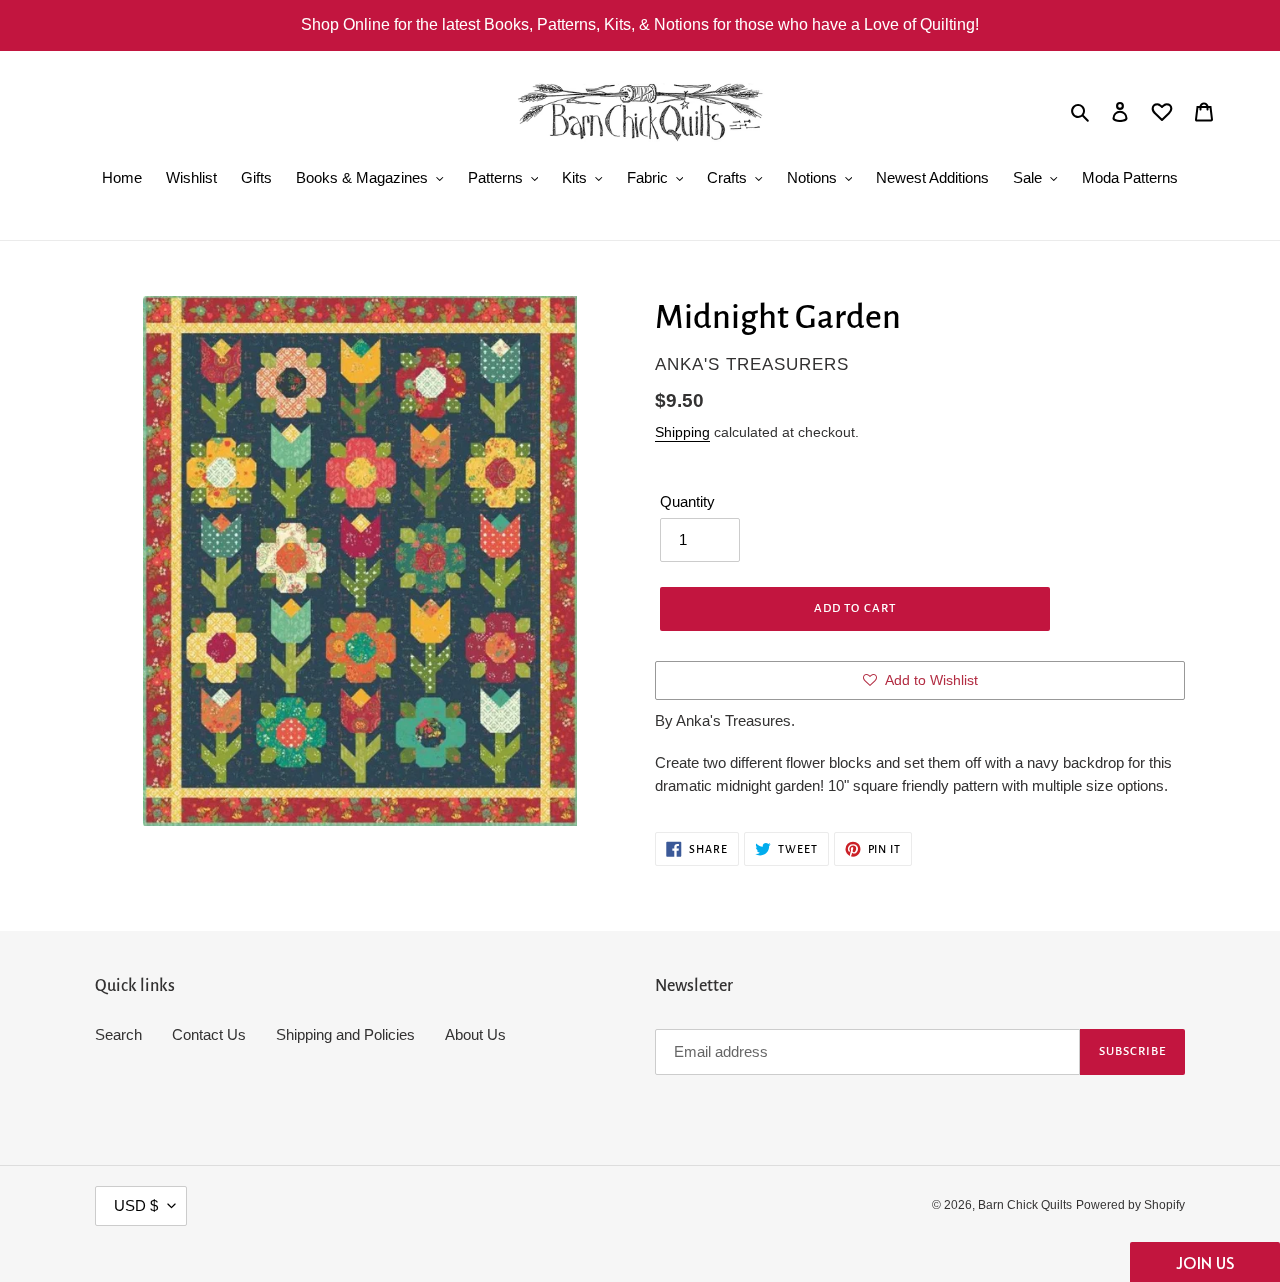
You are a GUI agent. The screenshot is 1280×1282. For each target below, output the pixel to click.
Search (118, 1034)
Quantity (687, 501)
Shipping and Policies (345, 1034)
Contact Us (209, 1034)
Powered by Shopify (1130, 1205)
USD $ (136, 1205)
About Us (475, 1034)
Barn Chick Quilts (1025, 1205)
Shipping (682, 432)
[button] (1205, 1262)
